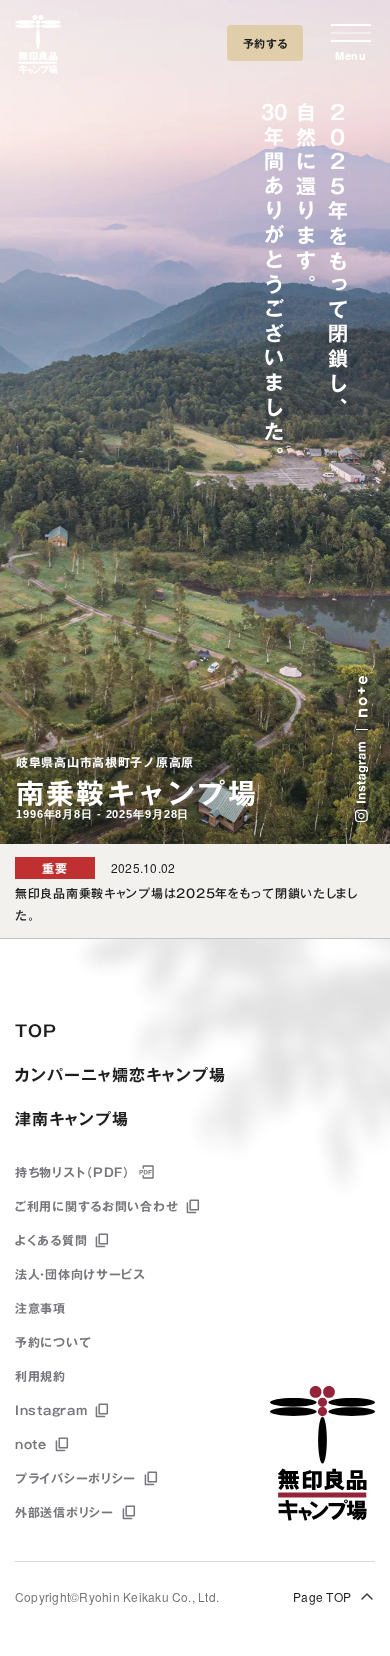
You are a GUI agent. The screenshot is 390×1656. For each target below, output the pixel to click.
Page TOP (322, 1596)
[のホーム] (38, 48)
